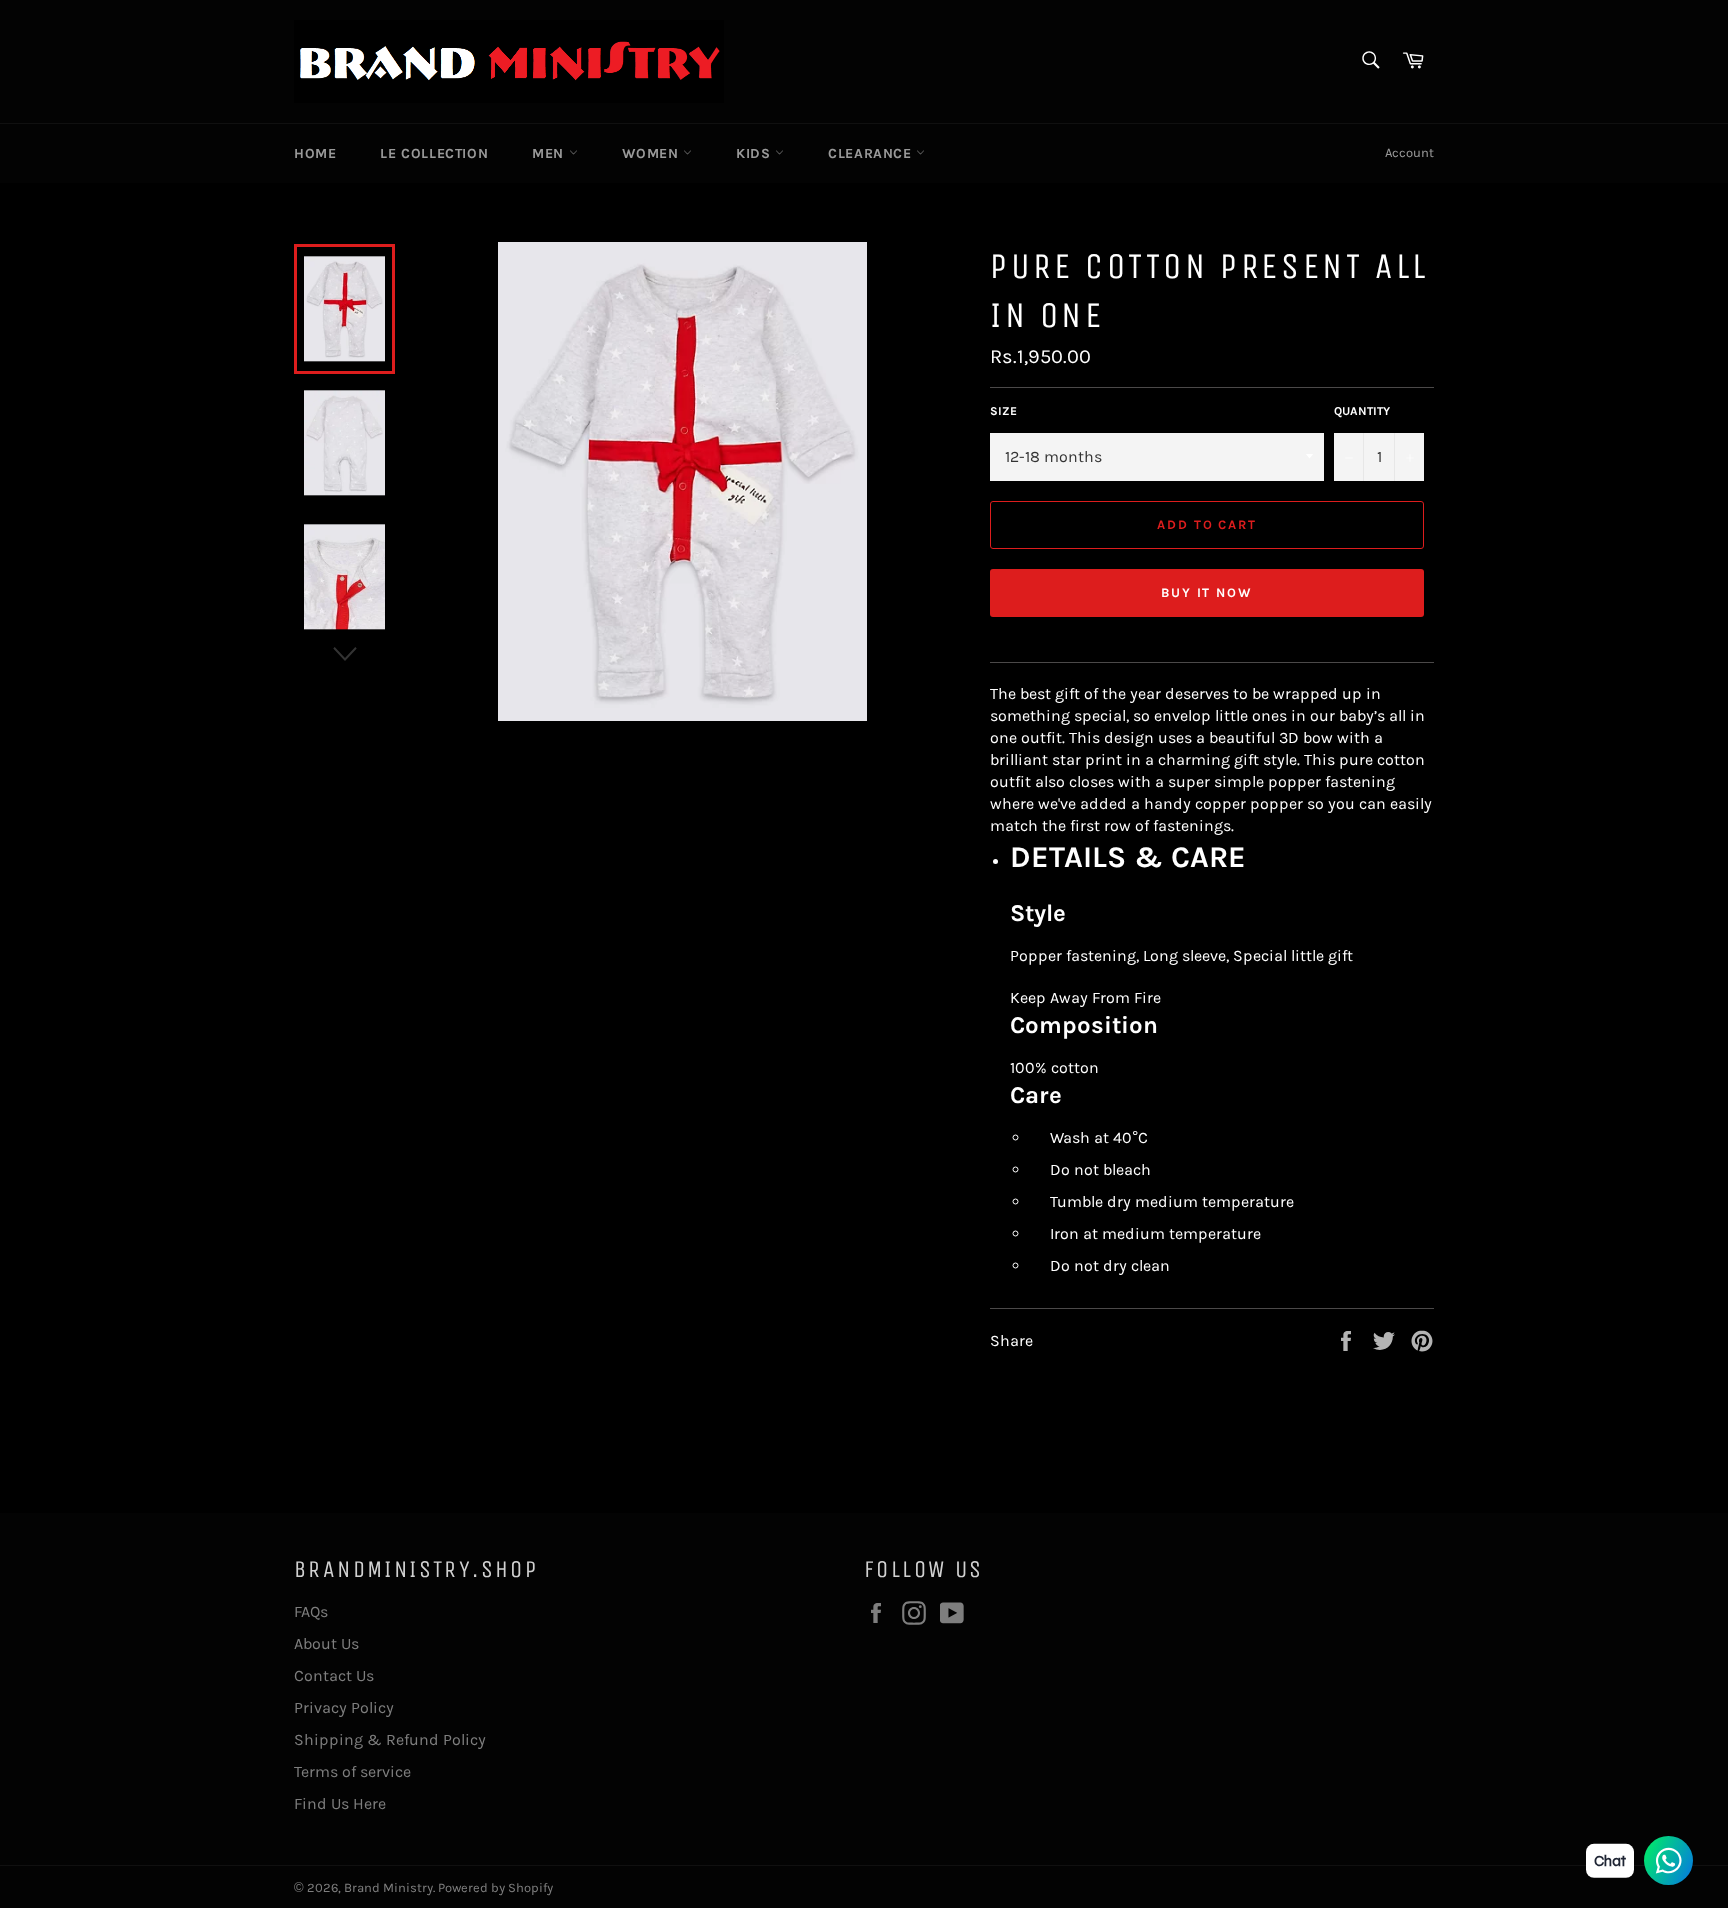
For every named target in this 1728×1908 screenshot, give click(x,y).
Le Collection (434, 153)
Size (1003, 411)
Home (315, 153)
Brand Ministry (388, 1887)
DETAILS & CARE (1128, 857)
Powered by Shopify (495, 1887)
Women (653, 153)
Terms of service (352, 1771)
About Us (326, 1643)
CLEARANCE (872, 153)
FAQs (311, 1611)
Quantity (1362, 411)
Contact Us (334, 1675)
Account (1409, 152)
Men (550, 153)
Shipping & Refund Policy (390, 1739)
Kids (755, 153)
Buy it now (1207, 592)
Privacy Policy (344, 1707)
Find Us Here (340, 1803)
